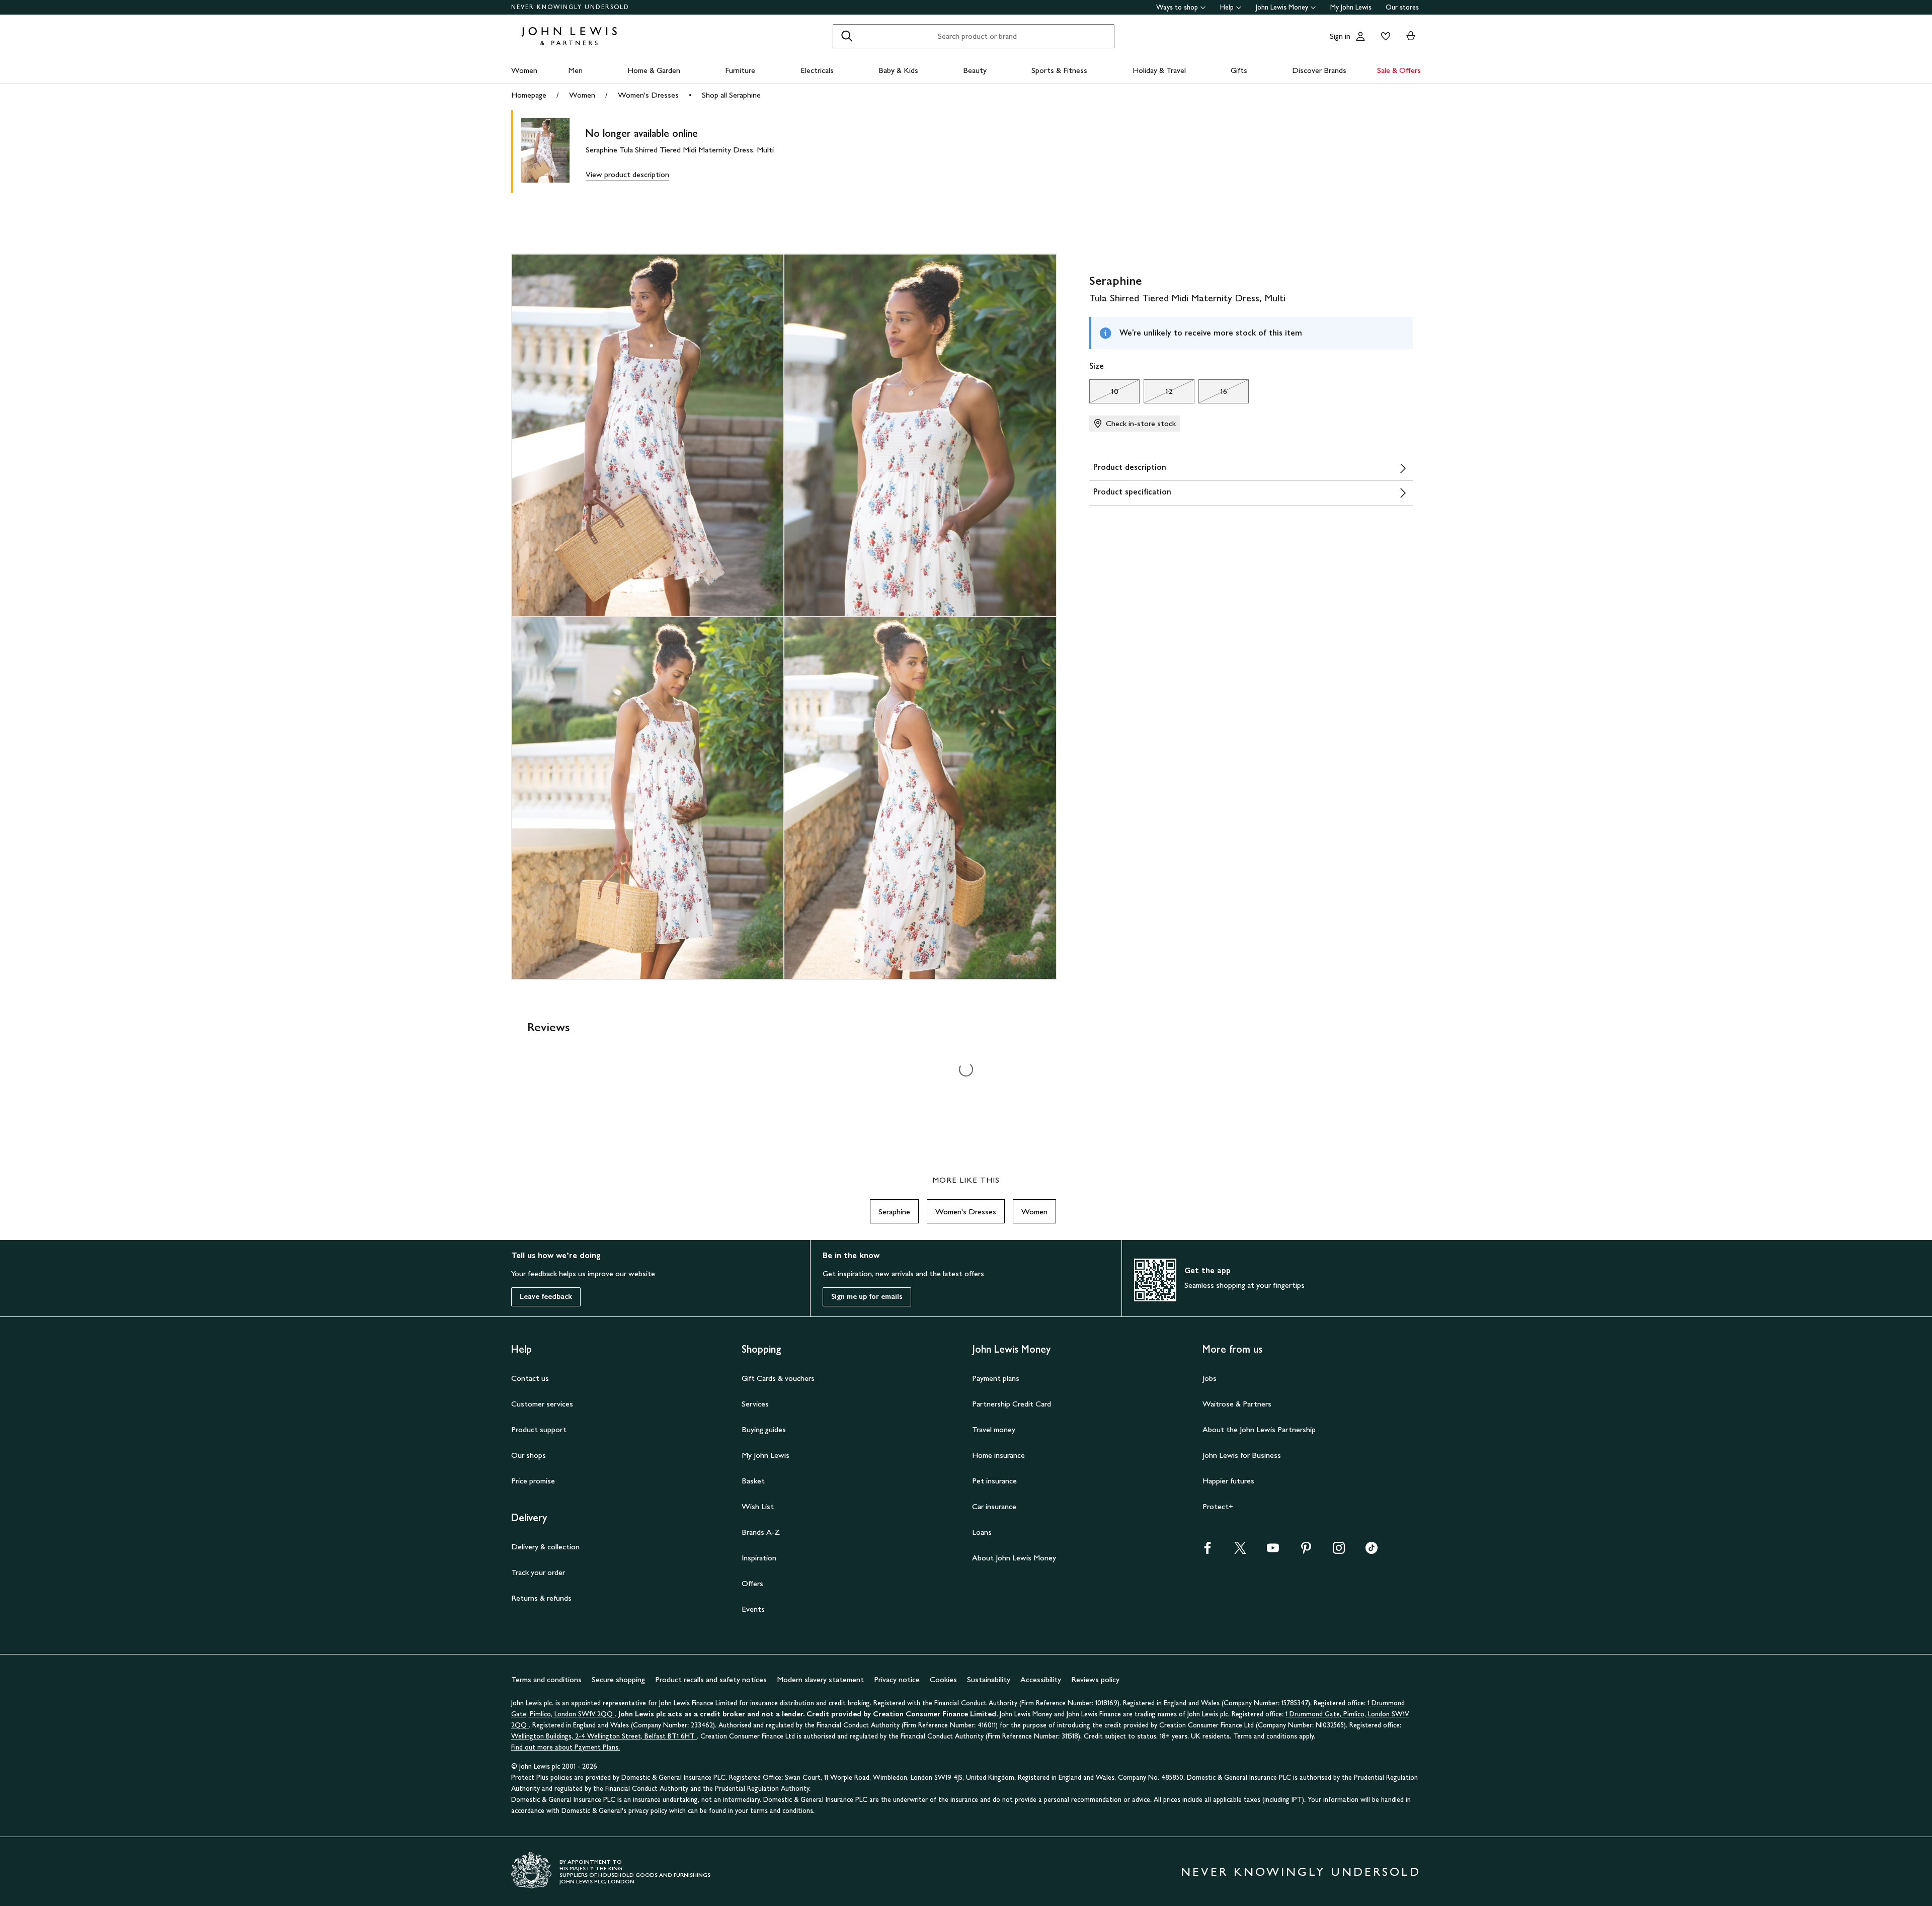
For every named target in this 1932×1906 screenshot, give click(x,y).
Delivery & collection (545, 1547)
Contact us (530, 1378)
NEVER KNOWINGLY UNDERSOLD (570, 7)
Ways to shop (1177, 7)
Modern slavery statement (820, 1679)
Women (524, 70)
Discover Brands (1319, 70)
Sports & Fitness (1059, 70)
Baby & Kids (898, 70)
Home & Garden (654, 70)
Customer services (542, 1404)
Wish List (758, 1506)
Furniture (740, 70)
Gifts (1239, 70)
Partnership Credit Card (1012, 1404)
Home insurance (998, 1455)
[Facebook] (1207, 1551)
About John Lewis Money (1014, 1558)
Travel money (994, 1429)
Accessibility (1041, 1679)
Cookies (943, 1679)
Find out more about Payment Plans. (566, 1747)
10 (1104, 394)
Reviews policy (1095, 1679)
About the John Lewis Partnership (1259, 1429)
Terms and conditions (546, 1679)
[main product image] (553, 152)
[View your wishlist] (1384, 36)
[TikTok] (1372, 1551)
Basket (753, 1481)
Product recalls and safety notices (711, 1679)
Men (575, 70)
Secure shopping (618, 1679)
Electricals (817, 70)
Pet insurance (994, 1481)
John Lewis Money (1282, 7)
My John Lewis (1351, 7)
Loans (982, 1532)
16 (1213, 394)
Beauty (975, 70)
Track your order (538, 1572)
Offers (752, 1583)
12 (1158, 394)
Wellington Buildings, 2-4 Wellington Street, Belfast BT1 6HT (604, 1736)
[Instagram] (1339, 1551)
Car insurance (994, 1506)
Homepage (529, 95)
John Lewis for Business (1242, 1455)
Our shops (529, 1455)
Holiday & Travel (1159, 70)
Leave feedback (546, 1297)
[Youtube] (1273, 1551)
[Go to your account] (1360, 36)
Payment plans (996, 1378)
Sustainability (989, 1679)
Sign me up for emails (867, 1297)
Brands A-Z (761, 1532)
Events (753, 1609)
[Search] (847, 36)
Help (1227, 7)
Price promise (533, 1481)
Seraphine (894, 1212)
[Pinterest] (1306, 1551)
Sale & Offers (1399, 70)
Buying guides (764, 1429)
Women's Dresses (648, 95)
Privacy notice (897, 1679)
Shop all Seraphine (731, 95)
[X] (1240, 1551)
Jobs (1210, 1378)
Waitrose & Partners (1237, 1404)
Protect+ (1218, 1506)
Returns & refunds (541, 1598)
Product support (539, 1429)
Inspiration (759, 1558)
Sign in (1340, 36)
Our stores (1402, 7)
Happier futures (1228, 1481)
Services (755, 1404)
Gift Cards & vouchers (778, 1378)
